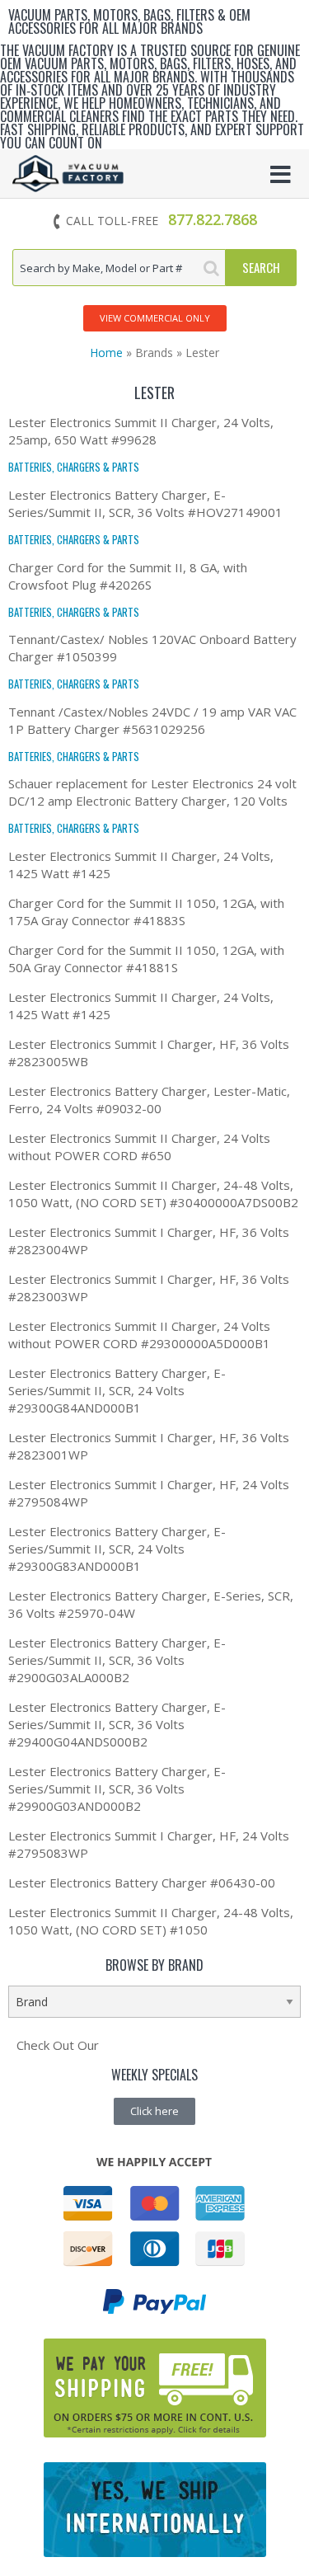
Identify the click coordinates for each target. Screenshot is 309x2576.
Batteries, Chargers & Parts (74, 467)
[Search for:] (119, 268)
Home (106, 353)
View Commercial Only (155, 318)
